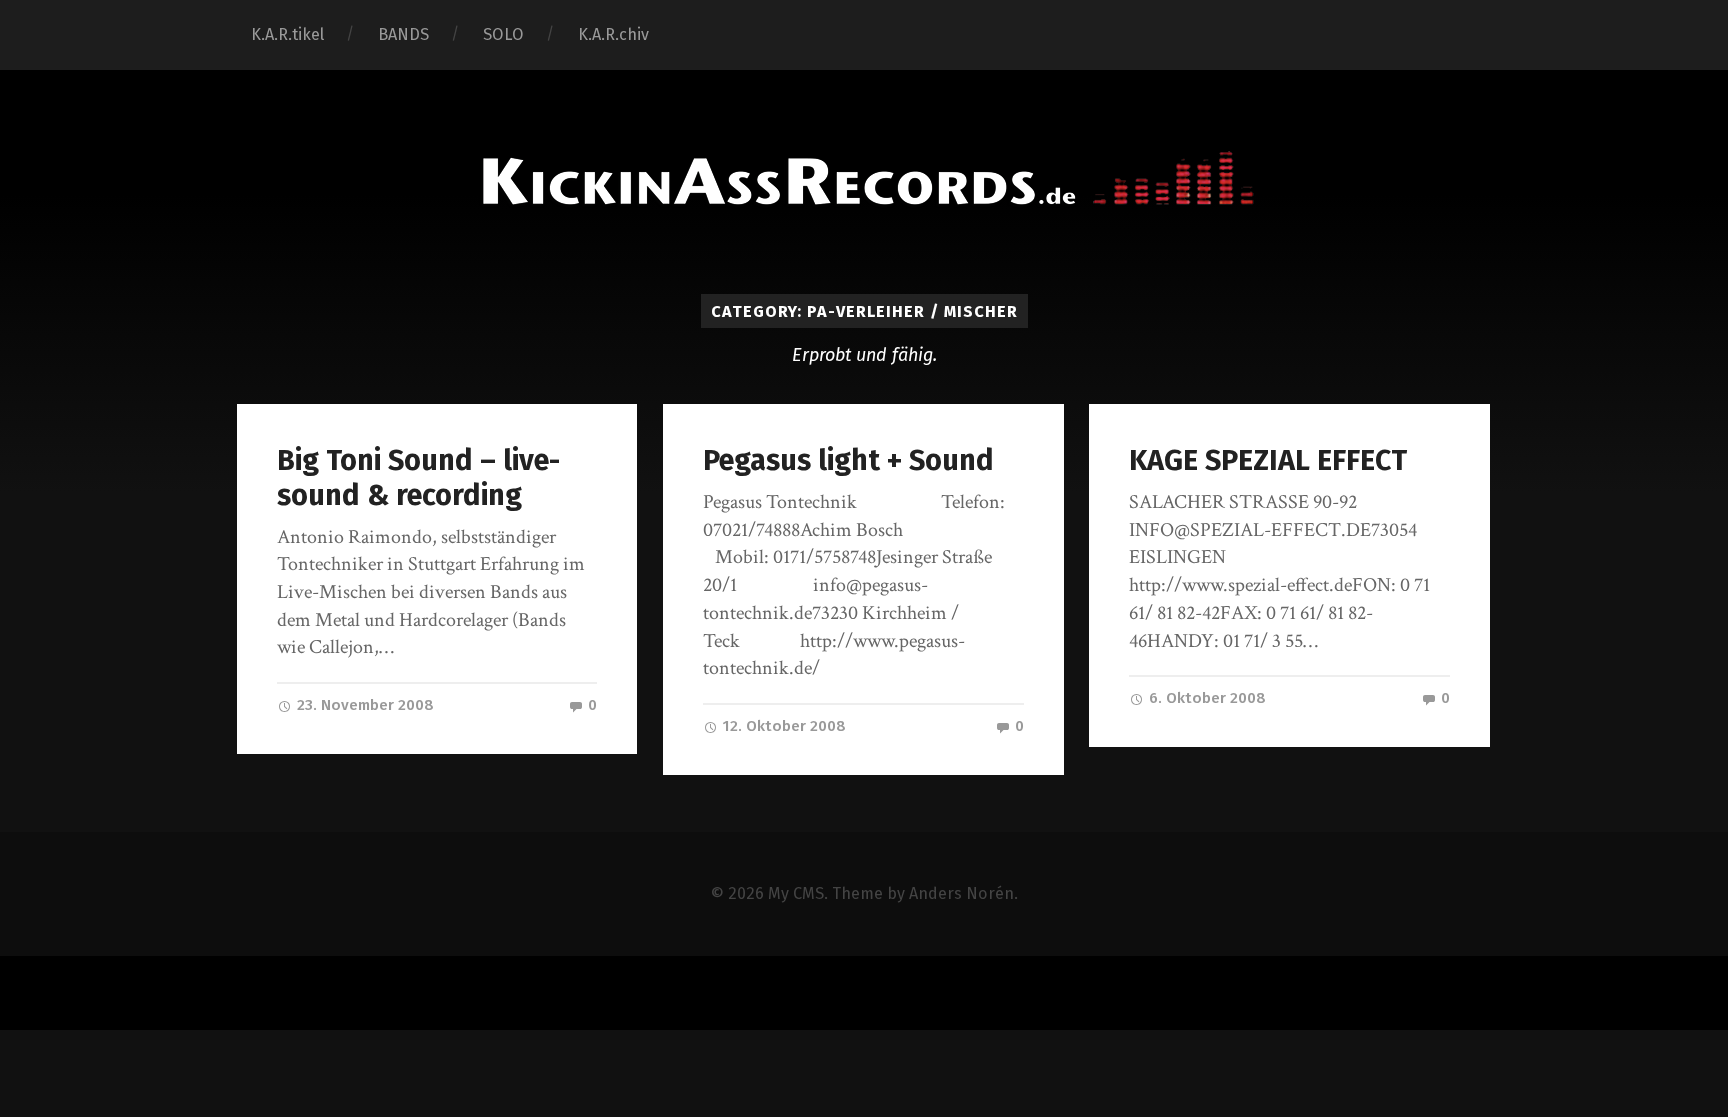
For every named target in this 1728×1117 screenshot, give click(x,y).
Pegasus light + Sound (848, 460)
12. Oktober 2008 (782, 726)
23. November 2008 (363, 705)
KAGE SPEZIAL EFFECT (1268, 460)
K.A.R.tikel (287, 34)
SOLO (503, 34)
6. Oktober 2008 (1205, 698)
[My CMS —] (864, 179)
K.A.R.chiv (613, 34)
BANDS (403, 34)
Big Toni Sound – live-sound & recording (418, 478)
